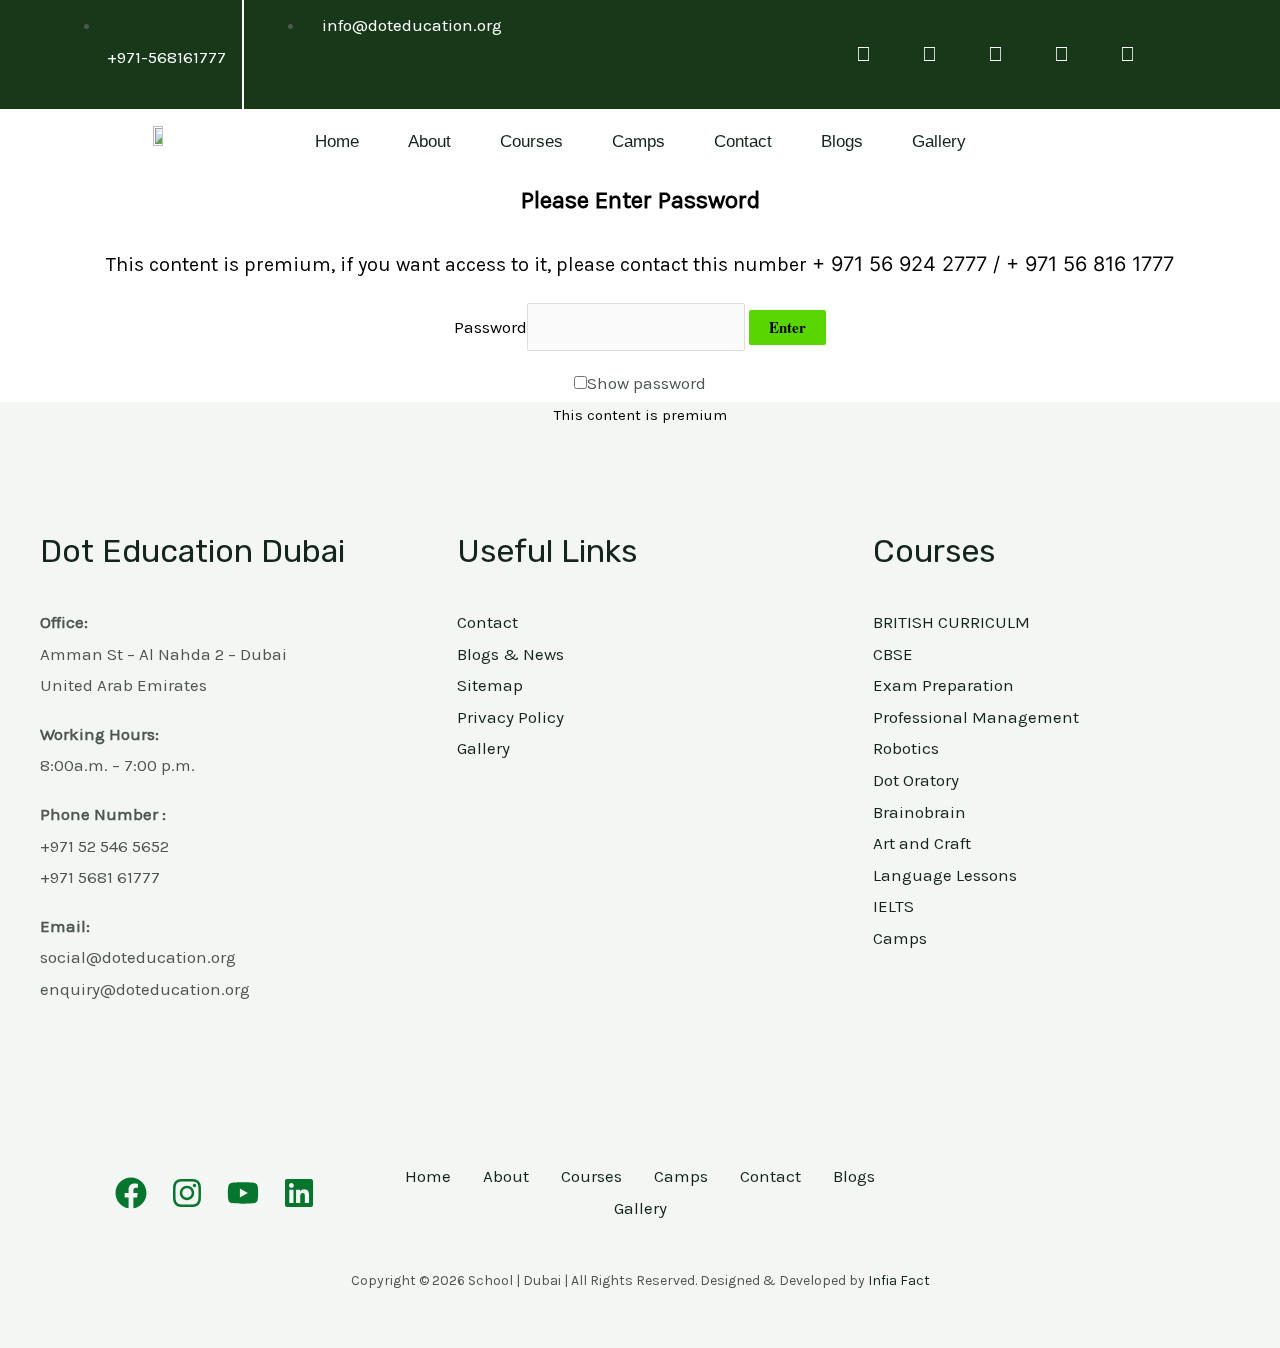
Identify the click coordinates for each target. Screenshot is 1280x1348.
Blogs (842, 141)
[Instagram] (187, 1193)
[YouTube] (243, 1193)
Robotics (906, 748)
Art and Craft (922, 843)
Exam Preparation (943, 685)
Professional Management (976, 717)
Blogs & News (510, 654)
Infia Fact (899, 1280)
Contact (743, 141)
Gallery (939, 141)
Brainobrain (919, 812)
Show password (646, 383)
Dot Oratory (916, 780)
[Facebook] (131, 1193)
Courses (531, 141)
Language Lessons (945, 875)
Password (490, 327)
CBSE (893, 654)
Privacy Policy (510, 717)
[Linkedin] (299, 1193)
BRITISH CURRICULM (951, 622)
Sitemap (490, 685)
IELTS (893, 906)
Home (337, 141)
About (429, 141)
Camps (638, 141)
